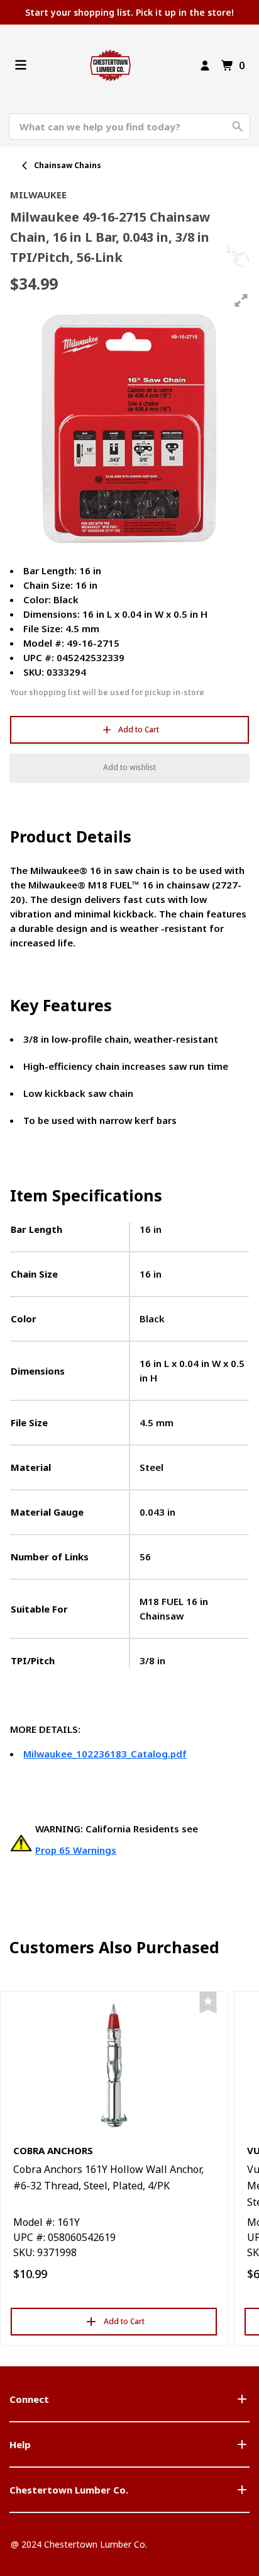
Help (20, 2444)
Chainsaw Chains (68, 165)
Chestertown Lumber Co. (69, 2490)
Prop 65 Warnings (76, 1850)
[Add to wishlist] (208, 2003)
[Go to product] (114, 2065)
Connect (29, 2399)
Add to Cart (139, 729)
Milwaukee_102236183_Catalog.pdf (105, 1754)
